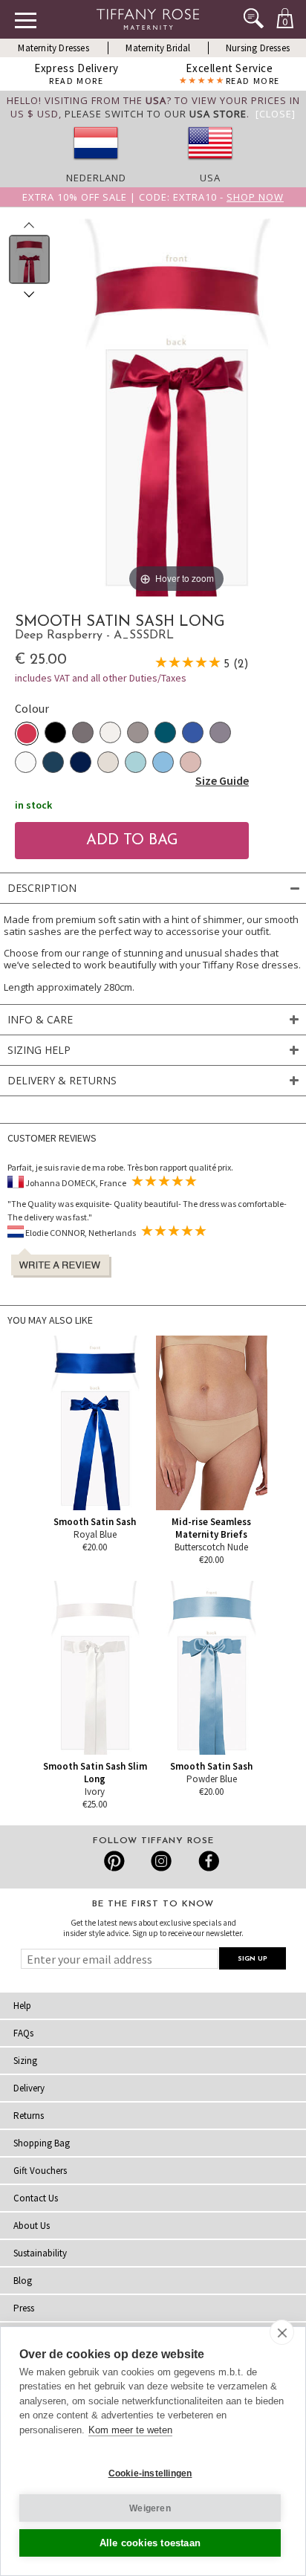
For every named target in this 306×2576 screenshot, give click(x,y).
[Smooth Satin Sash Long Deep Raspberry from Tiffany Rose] (29, 259)
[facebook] (207, 1861)
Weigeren (150, 2508)
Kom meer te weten (130, 2430)
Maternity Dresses (53, 48)
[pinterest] (115, 1861)
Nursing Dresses (258, 48)
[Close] (276, 114)
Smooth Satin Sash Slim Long (95, 1773)
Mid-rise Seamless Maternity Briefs (211, 1528)
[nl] (96, 164)
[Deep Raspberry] (27, 734)
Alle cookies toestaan (150, 2543)
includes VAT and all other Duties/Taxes (101, 678)
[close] (282, 2332)
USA (210, 178)
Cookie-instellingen (150, 2473)
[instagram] (161, 1861)
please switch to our (156, 114)
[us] (210, 164)
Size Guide (222, 780)
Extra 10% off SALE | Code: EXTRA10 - (153, 197)
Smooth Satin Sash (95, 1522)
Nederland (96, 178)
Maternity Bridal (158, 48)
